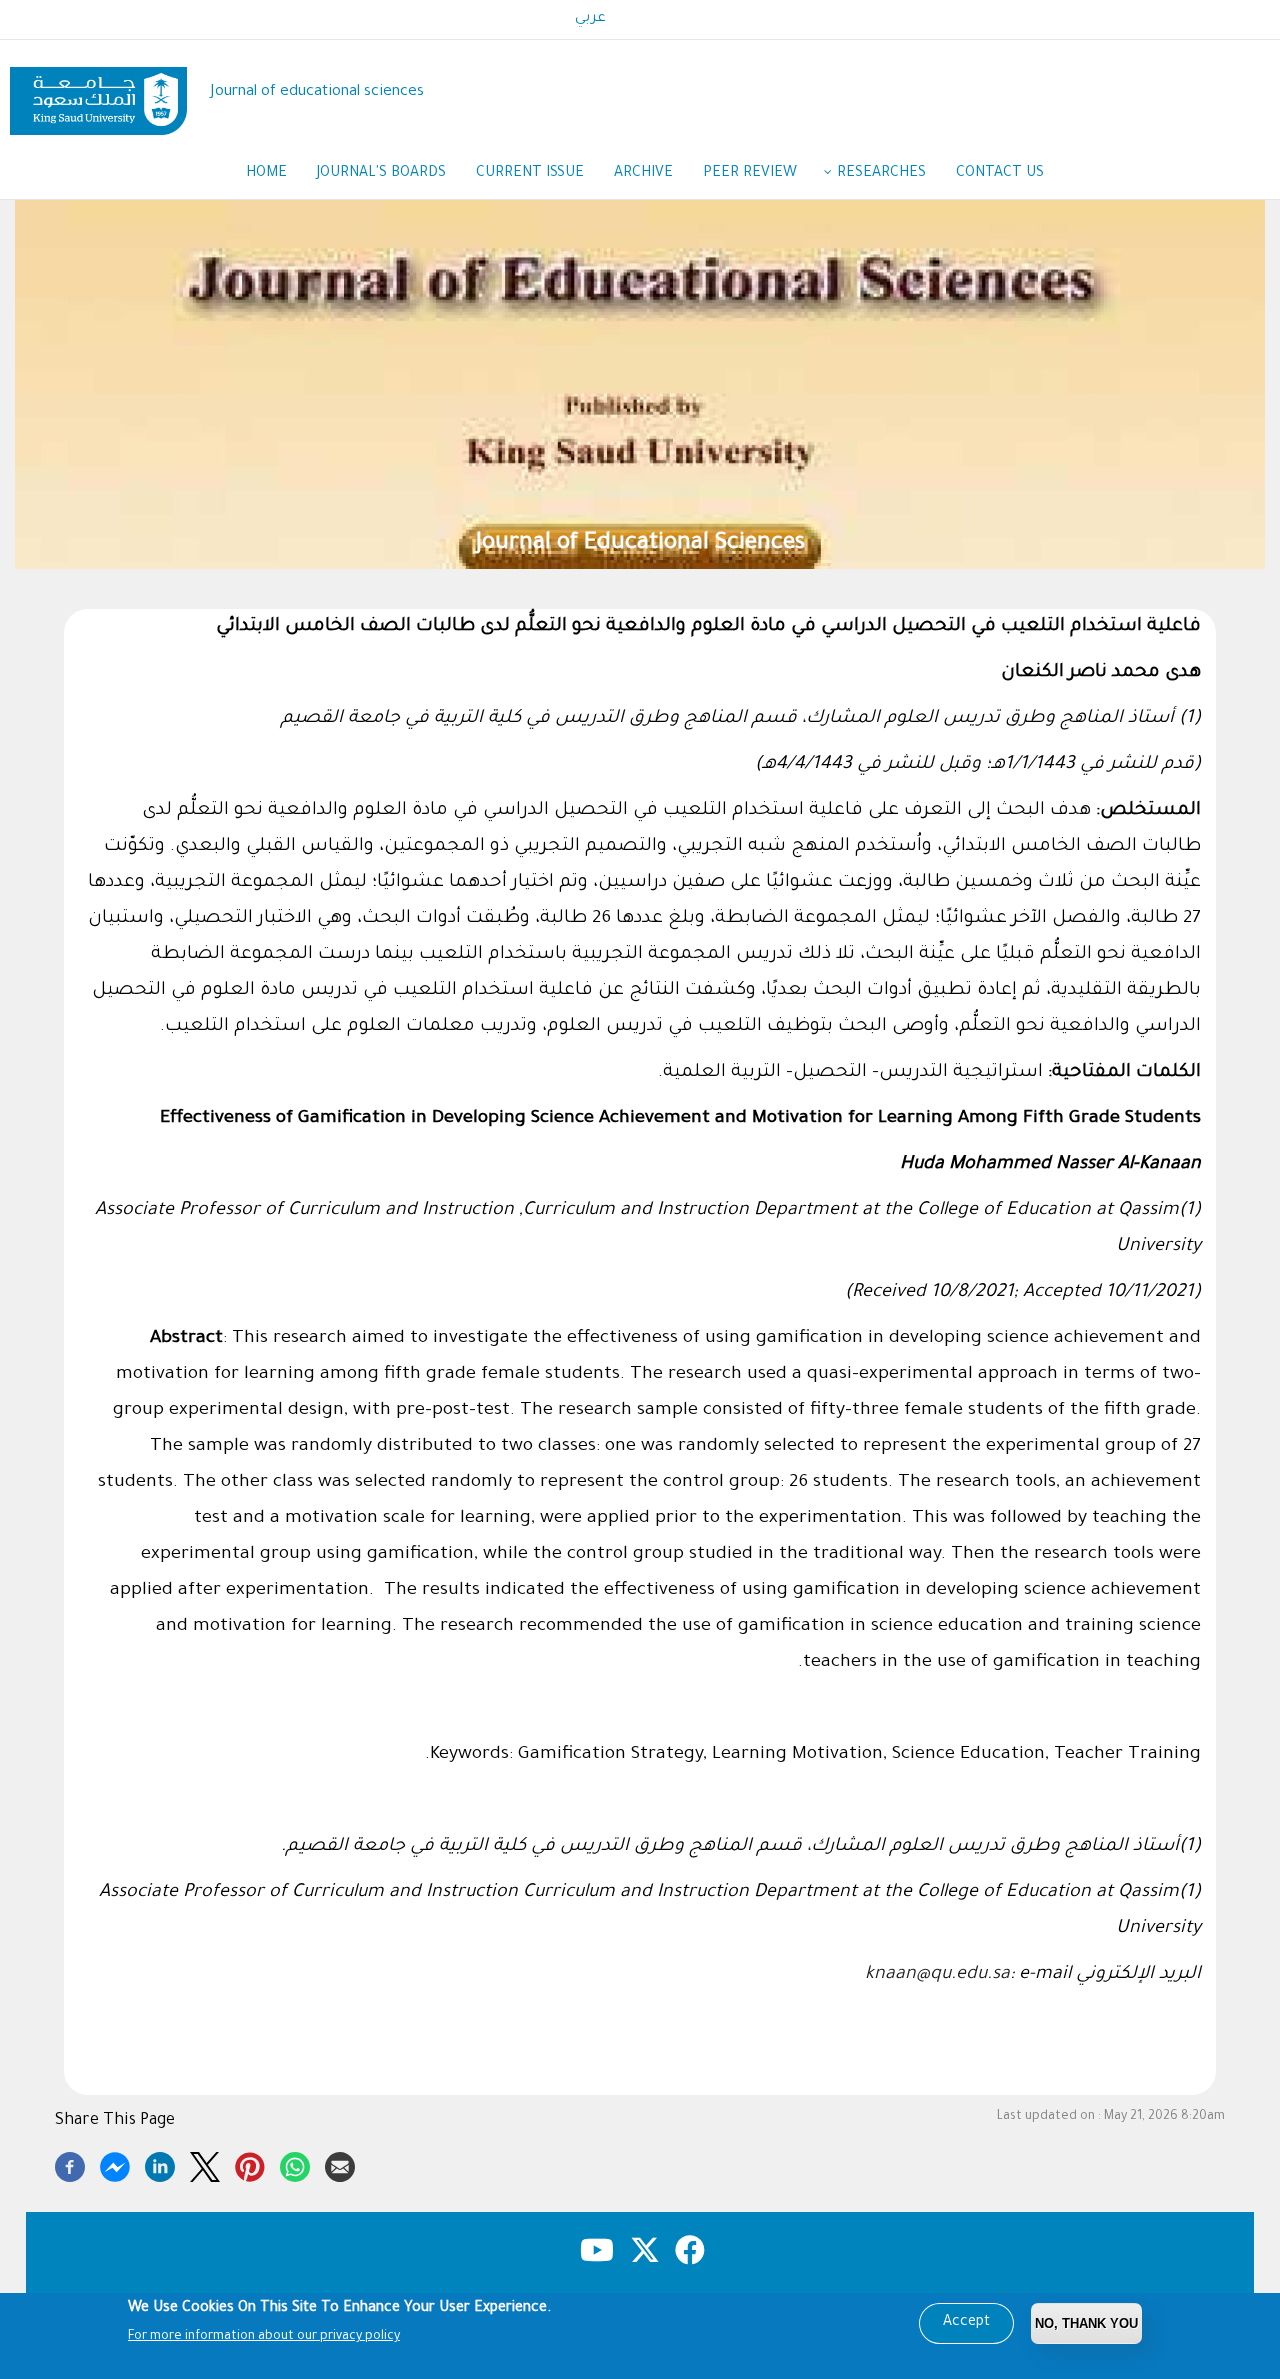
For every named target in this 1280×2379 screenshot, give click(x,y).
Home (266, 174)
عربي (590, 19)
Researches (881, 174)
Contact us (1000, 174)
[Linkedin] (160, 2164)
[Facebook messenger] (115, 2164)
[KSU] (98, 93)
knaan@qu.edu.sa (937, 1975)
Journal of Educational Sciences (640, 544)
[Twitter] (205, 2164)
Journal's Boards (381, 174)
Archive (643, 174)
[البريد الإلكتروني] (340, 2164)
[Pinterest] (250, 2164)
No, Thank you (1086, 2323)
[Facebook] (70, 2164)
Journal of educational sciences (317, 92)
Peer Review (750, 174)
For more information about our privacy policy (264, 2337)
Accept (966, 2323)
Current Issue (530, 174)
